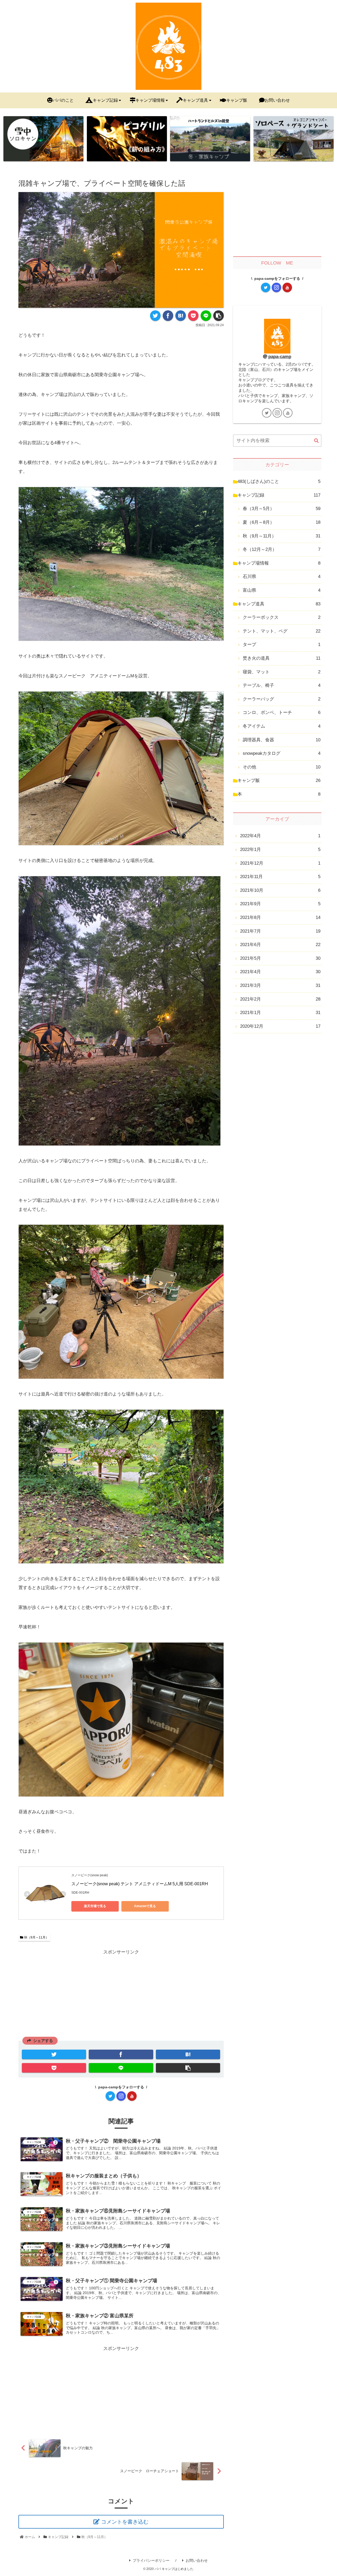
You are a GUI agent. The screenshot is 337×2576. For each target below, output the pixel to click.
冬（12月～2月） (282, 549)
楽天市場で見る (95, 1906)
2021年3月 (280, 985)
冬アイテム (282, 726)
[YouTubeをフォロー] (132, 2096)
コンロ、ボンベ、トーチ (282, 712)
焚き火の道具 (282, 658)
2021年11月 (280, 877)
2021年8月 (280, 917)
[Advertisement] (121, 1993)
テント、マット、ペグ (282, 631)
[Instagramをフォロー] (121, 2096)
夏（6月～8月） (282, 522)
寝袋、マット (282, 672)
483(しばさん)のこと (279, 481)
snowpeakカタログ (282, 753)
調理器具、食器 (282, 740)
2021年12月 (280, 863)
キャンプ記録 (279, 495)
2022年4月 (280, 836)
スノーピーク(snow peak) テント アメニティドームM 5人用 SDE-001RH (140, 1884)
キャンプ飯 (279, 780)
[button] (316, 441)
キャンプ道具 (279, 604)
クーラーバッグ (282, 699)
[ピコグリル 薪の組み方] (127, 139)
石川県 (282, 577)
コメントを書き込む (125, 2522)
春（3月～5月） (282, 509)
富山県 (282, 590)
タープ (282, 645)
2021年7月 (280, 931)
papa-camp (280, 357)
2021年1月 (280, 1013)
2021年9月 (280, 904)
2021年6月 (280, 945)
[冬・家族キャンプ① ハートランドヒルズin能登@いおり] (210, 139)
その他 (282, 767)
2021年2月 (280, 999)
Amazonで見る (145, 1906)
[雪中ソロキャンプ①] (43, 139)
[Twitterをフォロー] (110, 2096)
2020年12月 (280, 1026)
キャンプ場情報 (279, 563)
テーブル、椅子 (282, 685)
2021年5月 (280, 958)
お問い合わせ (197, 2560)
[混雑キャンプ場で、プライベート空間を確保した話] (181, 316)
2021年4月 (280, 972)
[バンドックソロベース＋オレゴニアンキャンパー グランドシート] (294, 139)
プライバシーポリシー (151, 2560)
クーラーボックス (282, 617)
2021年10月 (280, 890)
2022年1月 (280, 849)
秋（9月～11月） (36, 1937)
